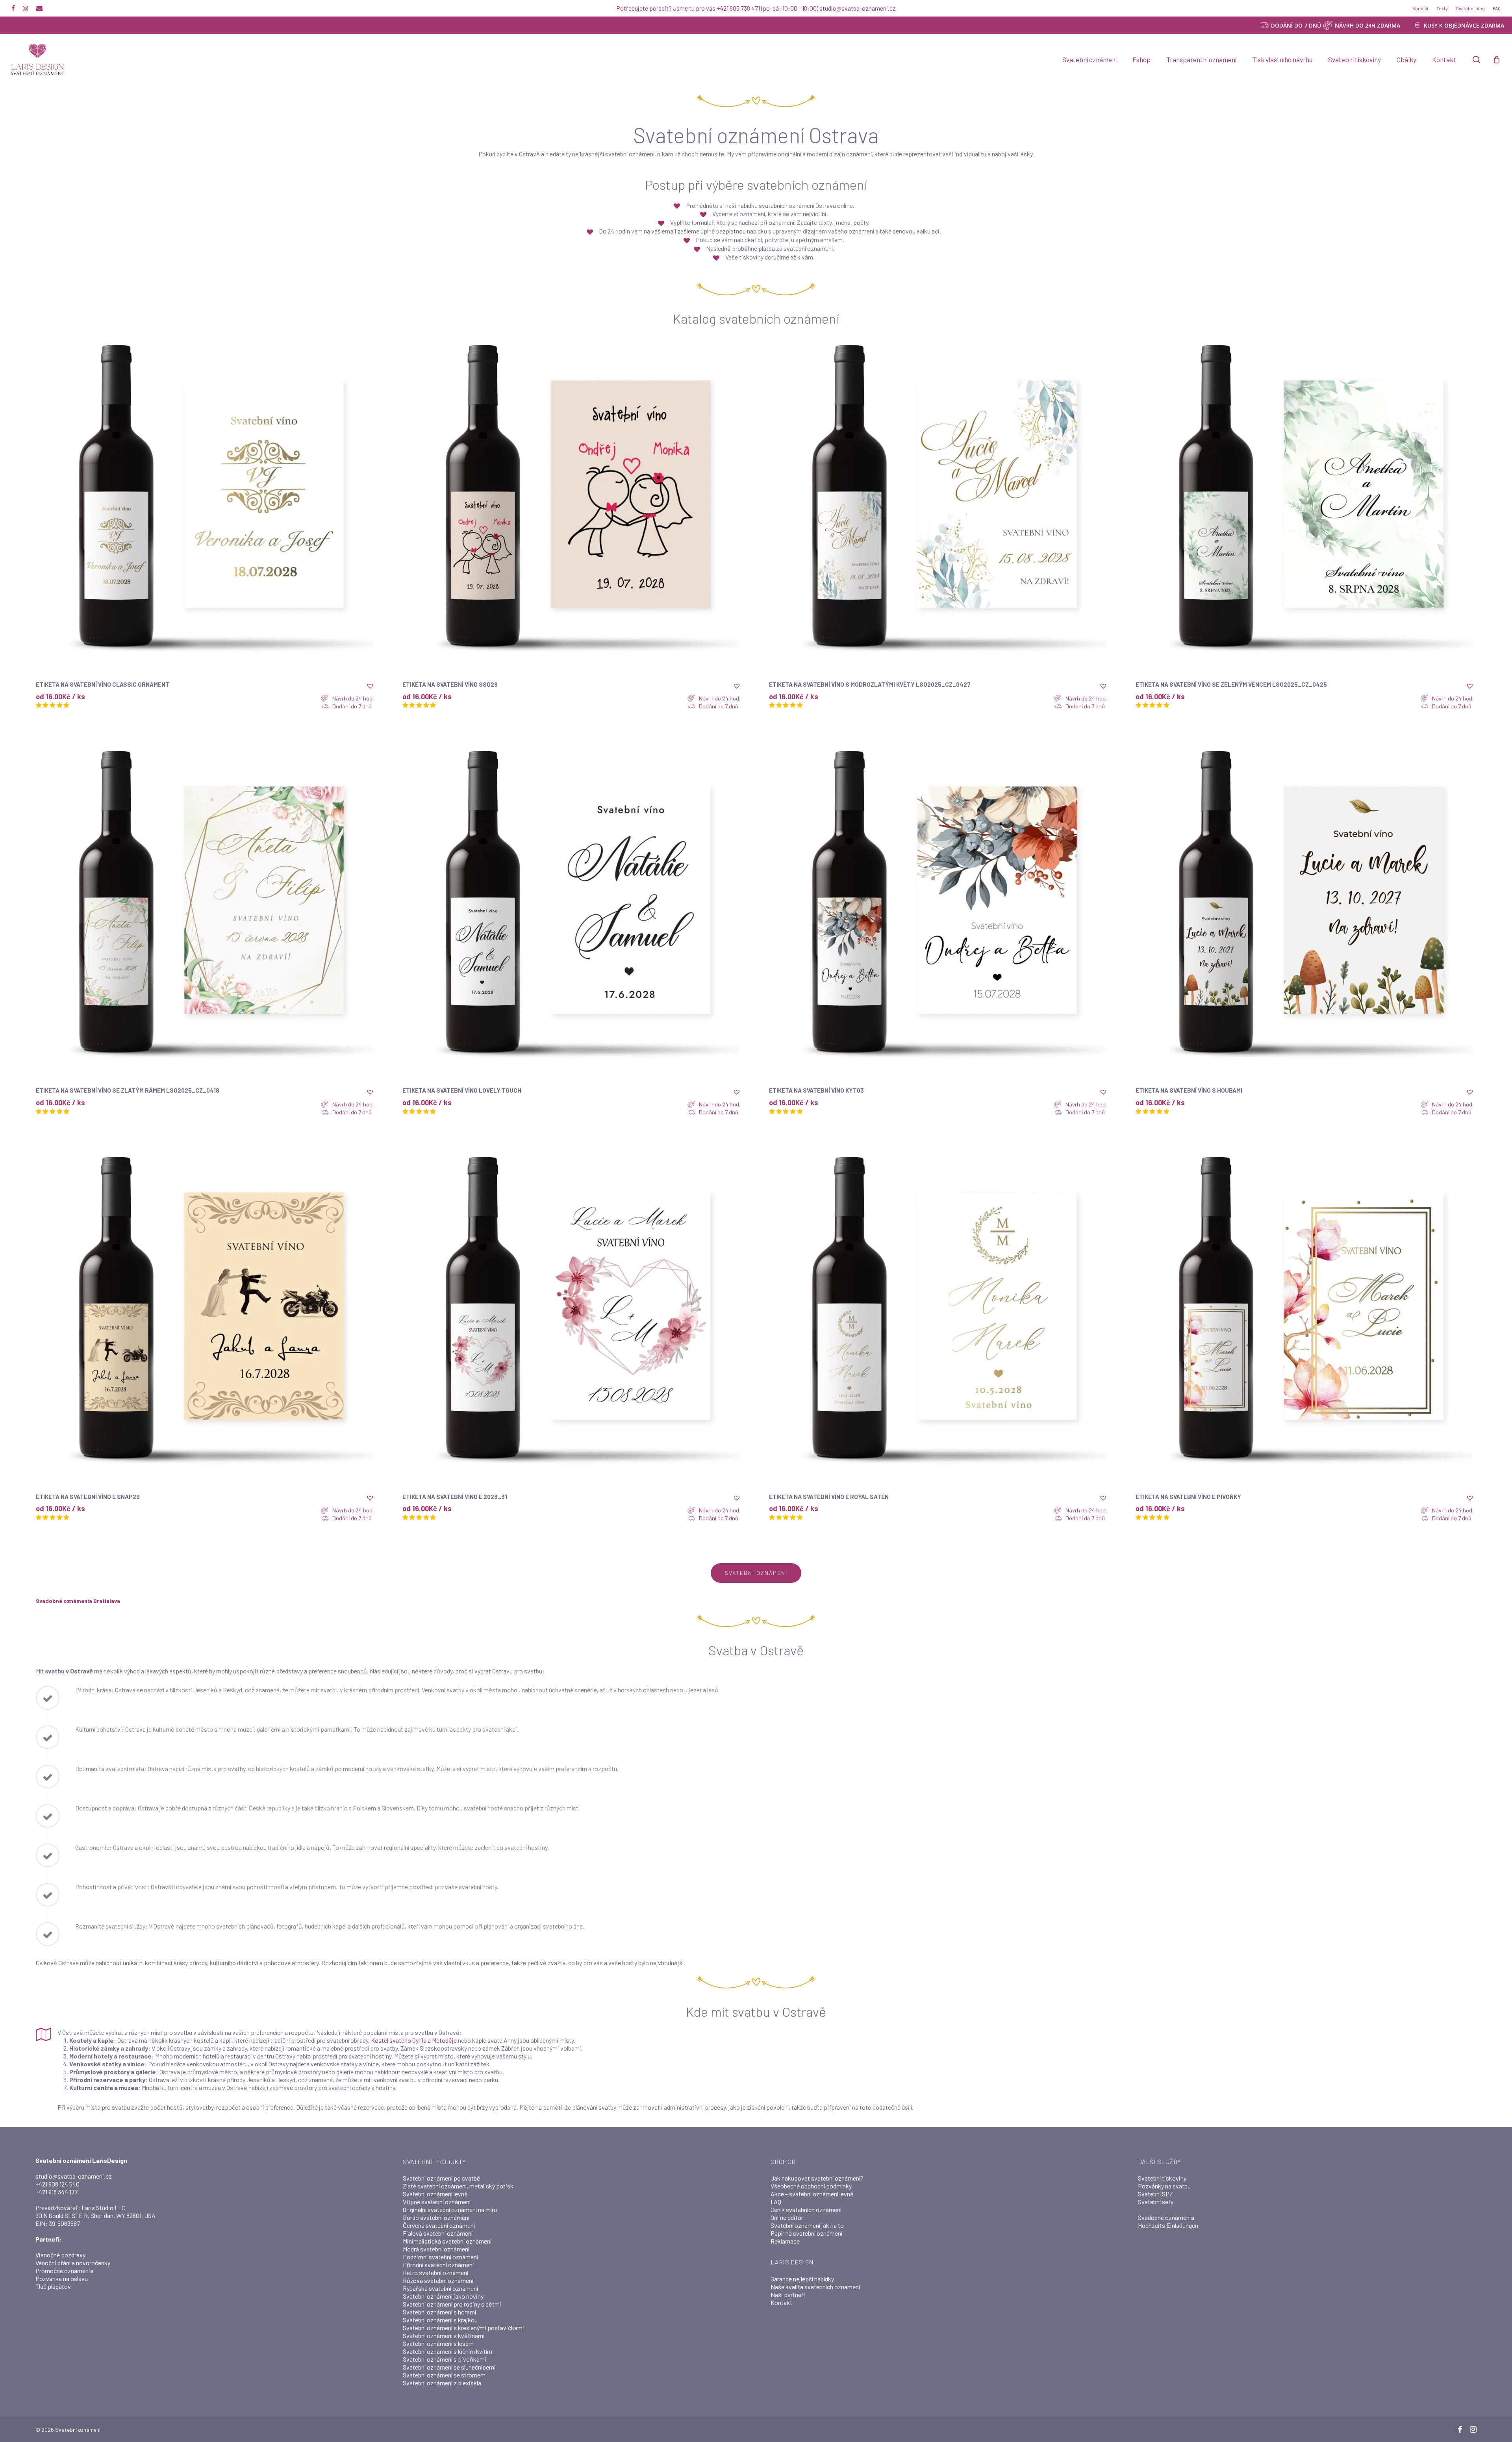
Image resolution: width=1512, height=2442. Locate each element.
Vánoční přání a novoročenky (73, 2263)
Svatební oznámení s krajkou (440, 2320)
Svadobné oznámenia (1166, 2217)
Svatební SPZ (1155, 2194)
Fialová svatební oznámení (438, 2233)
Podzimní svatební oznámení (440, 2257)
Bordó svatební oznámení (436, 2217)
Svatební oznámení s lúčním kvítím (447, 2351)
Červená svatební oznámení (439, 2225)
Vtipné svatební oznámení (437, 2202)
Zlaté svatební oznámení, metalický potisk (458, 2186)
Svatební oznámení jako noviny (443, 2296)
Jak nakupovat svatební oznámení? (817, 2178)
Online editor (787, 2217)
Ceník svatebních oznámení (806, 2209)
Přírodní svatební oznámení (438, 2265)
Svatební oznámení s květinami (444, 2335)
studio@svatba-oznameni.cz (74, 2176)
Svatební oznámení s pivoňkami (445, 2359)
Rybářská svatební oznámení (440, 2288)
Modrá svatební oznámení (436, 2249)
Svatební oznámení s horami (440, 2312)
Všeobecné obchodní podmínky (811, 2186)
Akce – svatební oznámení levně (812, 2194)
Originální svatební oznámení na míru (450, 2209)
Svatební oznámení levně (435, 2194)
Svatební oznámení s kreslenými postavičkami (463, 2328)
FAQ (776, 2202)
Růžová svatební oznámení (438, 2280)
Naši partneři (788, 2295)
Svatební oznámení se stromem (444, 2375)
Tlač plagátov (53, 2286)
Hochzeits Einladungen (1168, 2225)
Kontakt (781, 2302)
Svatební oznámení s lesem (438, 2343)
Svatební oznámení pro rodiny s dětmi (452, 2304)
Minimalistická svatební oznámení (447, 2241)
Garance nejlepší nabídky (802, 2279)
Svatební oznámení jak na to (807, 2225)
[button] (370, 686)
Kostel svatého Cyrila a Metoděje (414, 2040)
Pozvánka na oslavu (62, 2278)
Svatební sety (1156, 2202)
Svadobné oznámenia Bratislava (78, 1601)
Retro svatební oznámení (435, 2272)
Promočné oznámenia (64, 2271)
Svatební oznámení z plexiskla (442, 2383)
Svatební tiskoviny (1162, 2178)
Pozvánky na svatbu (1164, 2186)
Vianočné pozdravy (60, 2255)
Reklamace (785, 2241)
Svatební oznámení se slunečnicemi (449, 2367)
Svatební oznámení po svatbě (442, 2178)
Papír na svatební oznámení (806, 2233)
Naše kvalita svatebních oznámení (815, 2287)
